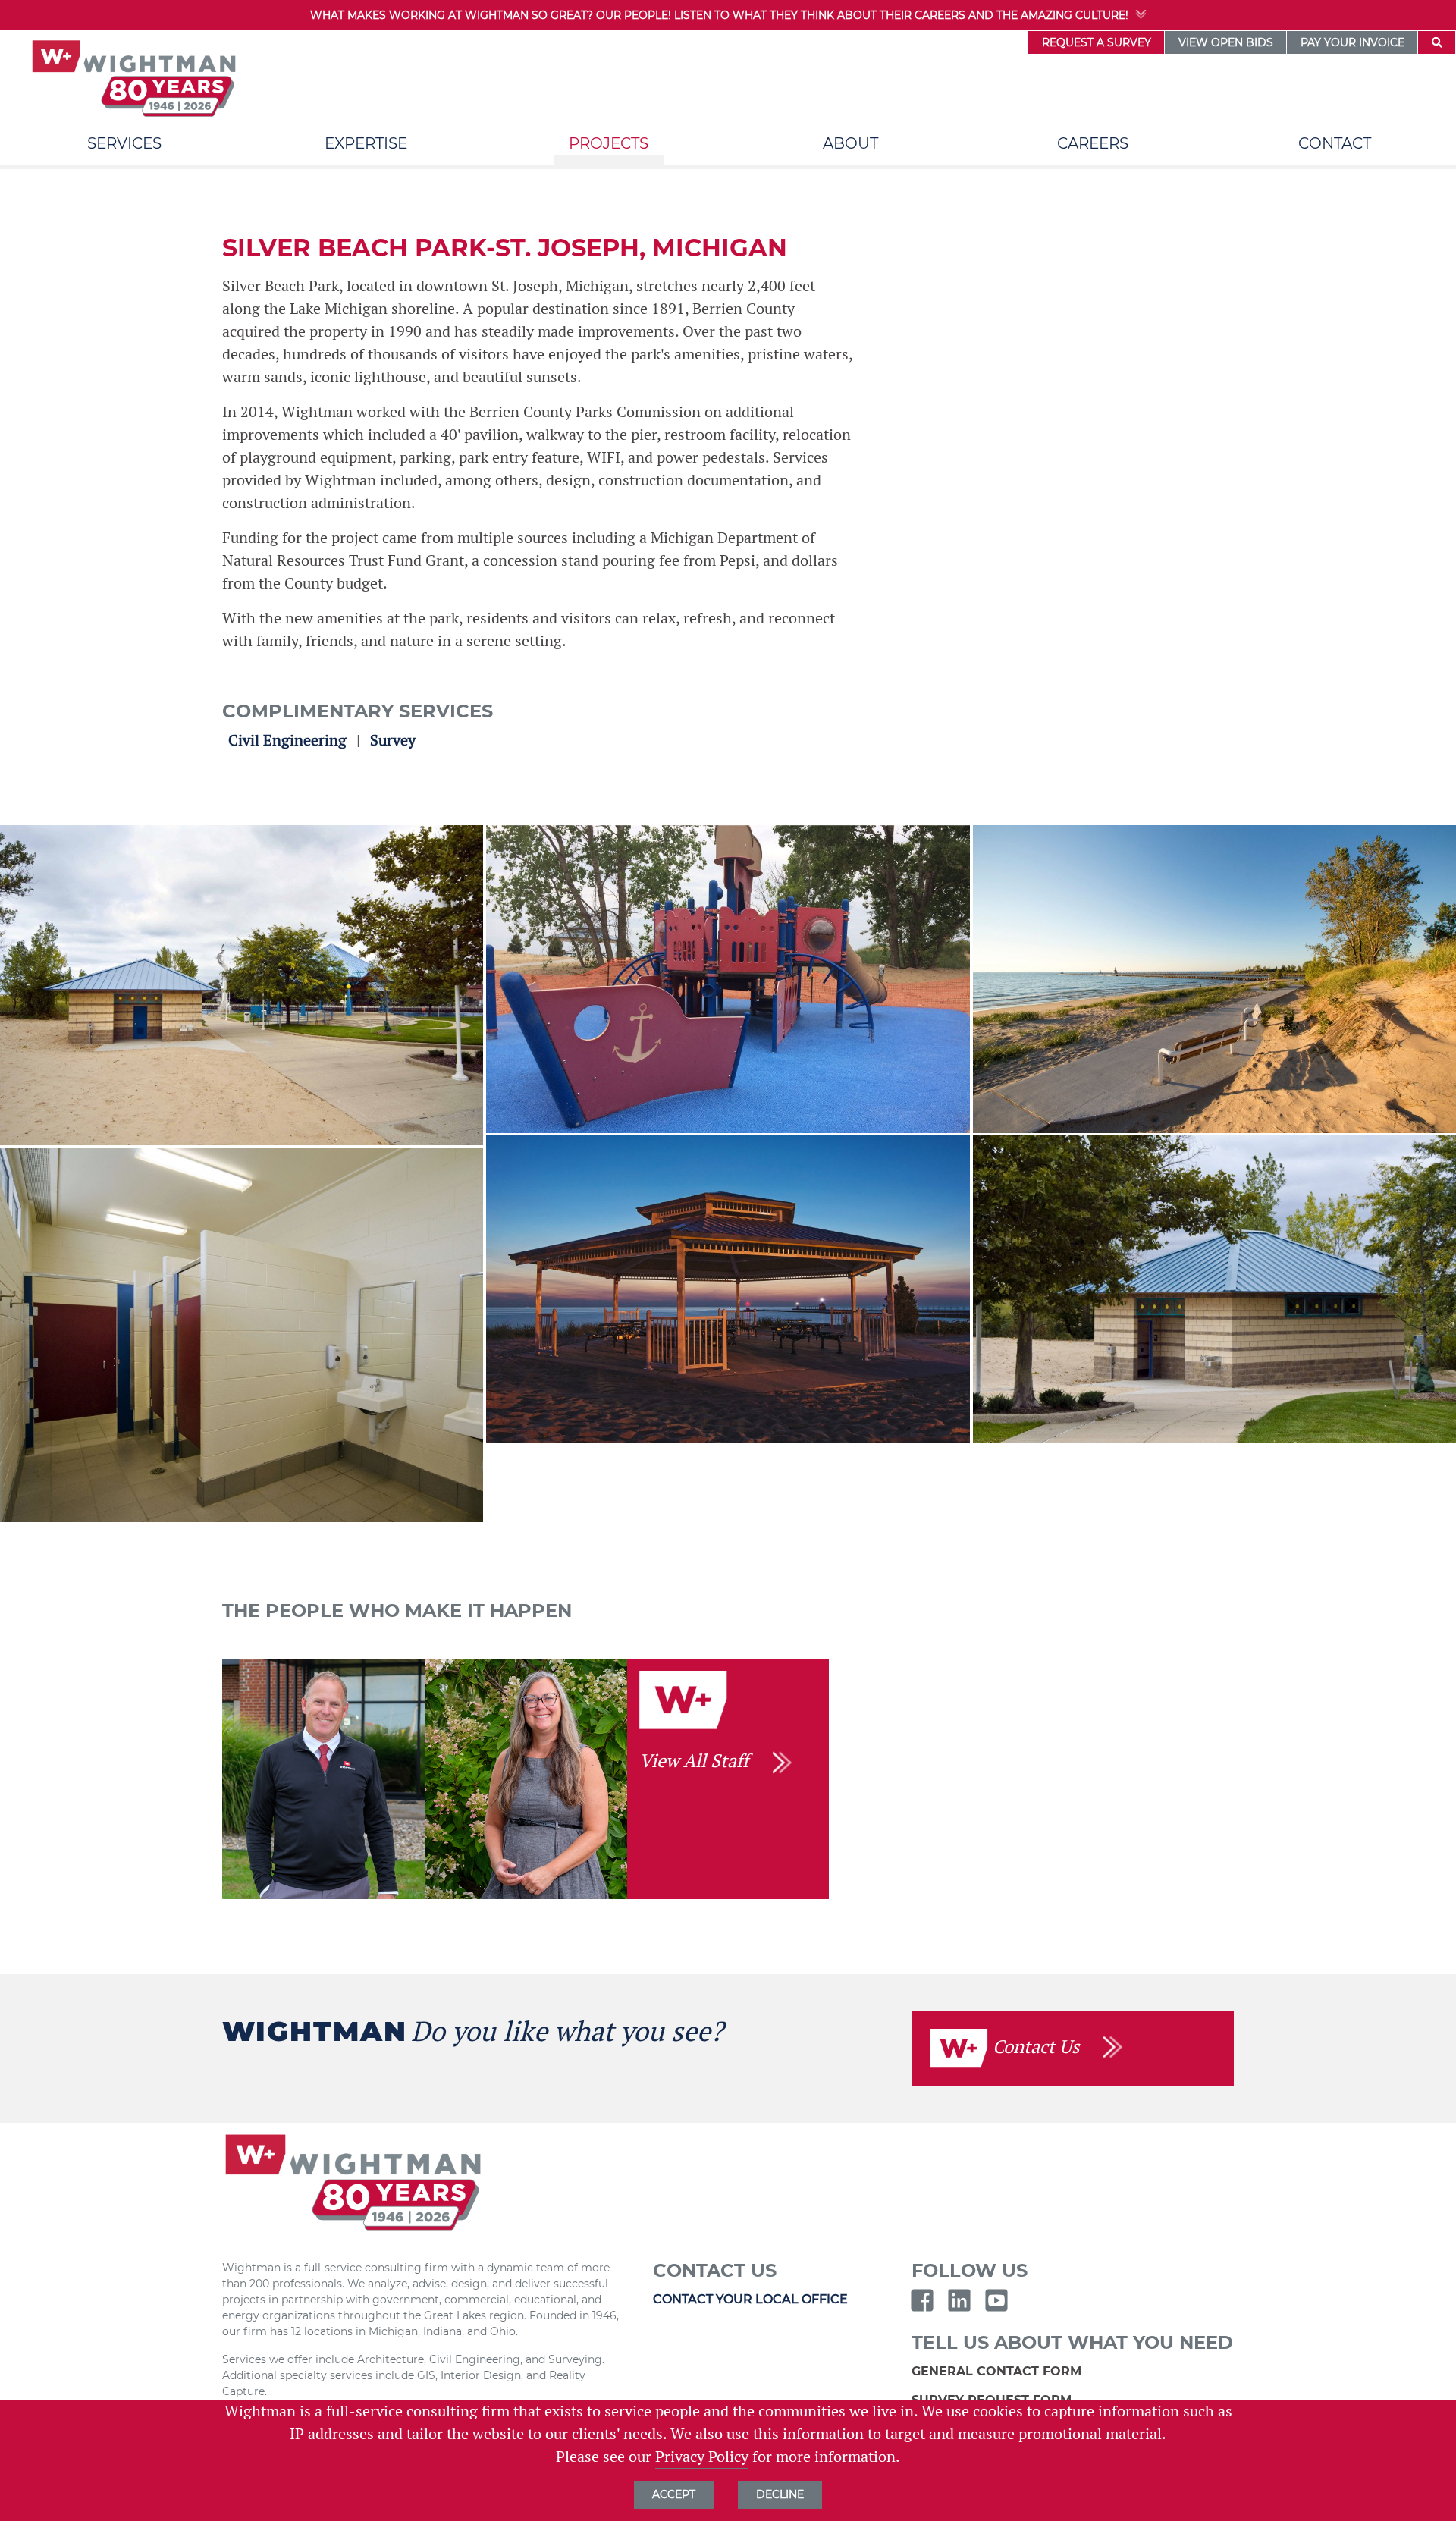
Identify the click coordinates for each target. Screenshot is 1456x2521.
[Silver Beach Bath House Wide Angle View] (242, 985)
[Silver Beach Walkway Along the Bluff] (1214, 979)
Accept (674, 2494)
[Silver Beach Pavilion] (728, 1289)
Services (124, 143)
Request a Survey (1097, 42)
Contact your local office (750, 2299)
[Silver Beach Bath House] (1214, 1289)
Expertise (366, 143)
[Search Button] (1437, 42)
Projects (609, 143)
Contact (1335, 143)
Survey (393, 740)
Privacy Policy (702, 2457)
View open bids (1226, 42)
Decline (780, 2494)
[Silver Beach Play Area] (728, 979)
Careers (1093, 143)
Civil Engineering (287, 740)
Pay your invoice (1352, 42)
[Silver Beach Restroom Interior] (242, 1335)
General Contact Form (998, 2371)
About (850, 143)
